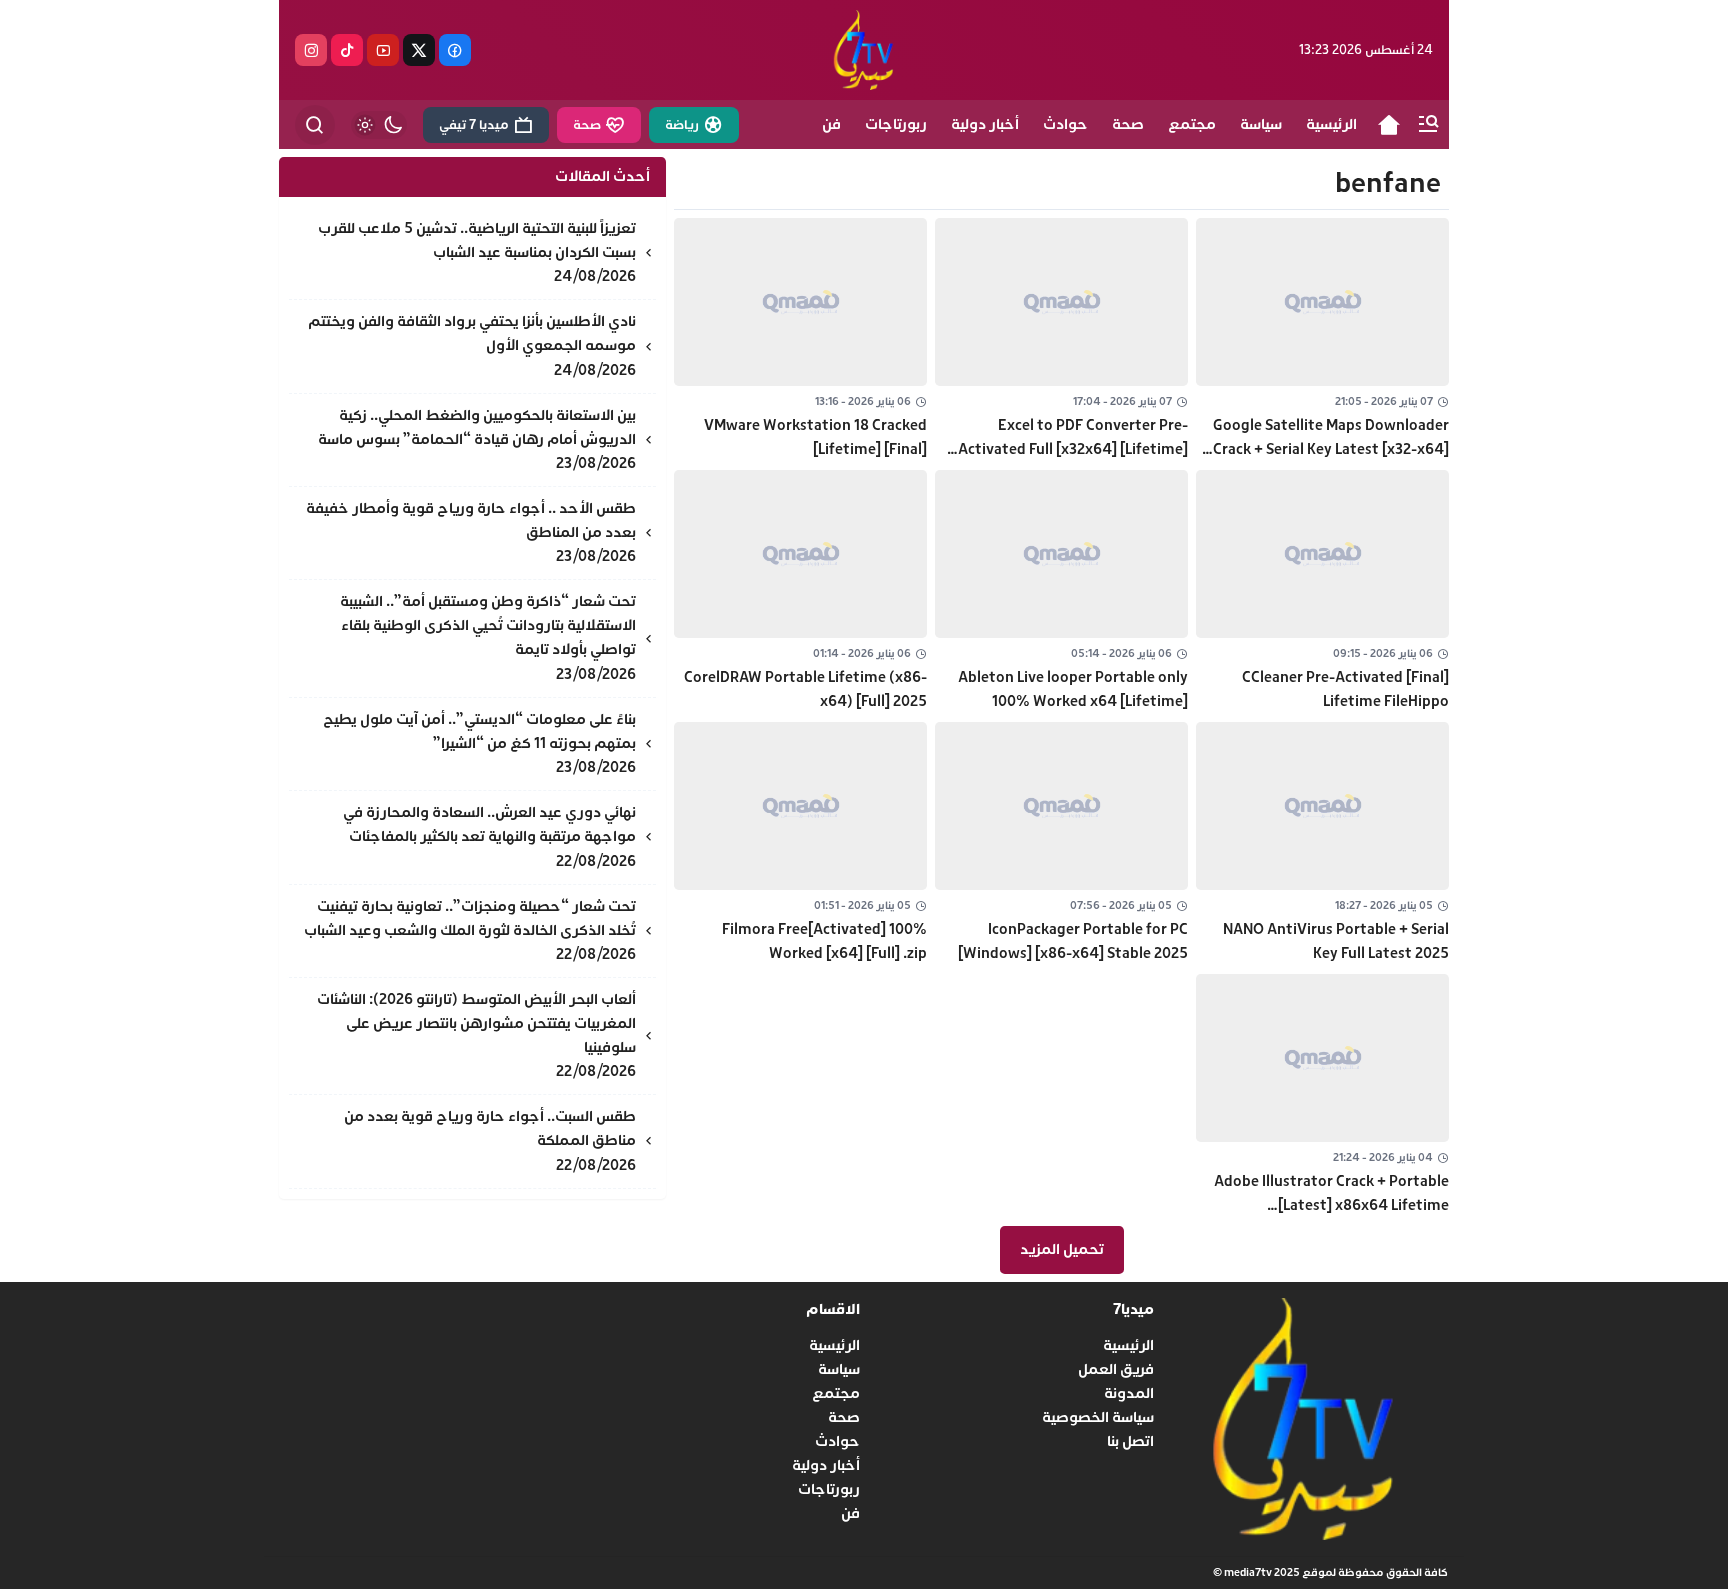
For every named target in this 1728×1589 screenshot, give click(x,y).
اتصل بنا (1130, 1441)
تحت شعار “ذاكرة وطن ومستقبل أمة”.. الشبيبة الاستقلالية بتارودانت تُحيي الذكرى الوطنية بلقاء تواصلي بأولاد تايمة (488, 625)
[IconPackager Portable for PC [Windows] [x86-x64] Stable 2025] (1061, 844)
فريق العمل (1116, 1369)
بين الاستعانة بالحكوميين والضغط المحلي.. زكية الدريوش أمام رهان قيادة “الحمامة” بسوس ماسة (477, 427)
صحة (844, 1417)
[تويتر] (419, 50)
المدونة (1129, 1393)
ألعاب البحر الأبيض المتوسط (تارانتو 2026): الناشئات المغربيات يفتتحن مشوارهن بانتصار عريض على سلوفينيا (476, 1023)
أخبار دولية (826, 1465)
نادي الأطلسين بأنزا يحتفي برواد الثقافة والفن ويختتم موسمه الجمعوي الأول (472, 333)
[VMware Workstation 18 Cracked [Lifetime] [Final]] (800, 340)
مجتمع (836, 1393)
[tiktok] (347, 50)
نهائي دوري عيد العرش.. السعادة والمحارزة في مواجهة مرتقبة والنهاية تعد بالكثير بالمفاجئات (489, 824)
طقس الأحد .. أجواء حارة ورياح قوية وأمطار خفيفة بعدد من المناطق (471, 520)
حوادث (837, 1441)
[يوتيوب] (383, 50)
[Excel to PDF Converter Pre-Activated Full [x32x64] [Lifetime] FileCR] (1061, 340)
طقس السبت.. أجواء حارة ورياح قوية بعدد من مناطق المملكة (490, 1128)
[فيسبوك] (455, 50)
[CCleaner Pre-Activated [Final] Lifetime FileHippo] (1322, 592)
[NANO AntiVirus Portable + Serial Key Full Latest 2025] (1322, 844)
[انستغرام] (311, 50)
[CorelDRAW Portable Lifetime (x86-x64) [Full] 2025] (800, 592)
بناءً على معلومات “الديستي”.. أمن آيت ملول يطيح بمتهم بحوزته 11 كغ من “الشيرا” (479, 731)
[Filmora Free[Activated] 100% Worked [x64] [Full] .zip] (800, 844)
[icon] (1389, 125)
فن (850, 1513)
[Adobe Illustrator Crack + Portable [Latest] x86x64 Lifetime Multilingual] (1322, 1096)
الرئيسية (1128, 1345)
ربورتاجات (829, 1489)
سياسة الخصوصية (1098, 1417)
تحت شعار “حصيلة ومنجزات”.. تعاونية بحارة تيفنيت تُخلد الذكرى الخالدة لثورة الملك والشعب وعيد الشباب (470, 918)
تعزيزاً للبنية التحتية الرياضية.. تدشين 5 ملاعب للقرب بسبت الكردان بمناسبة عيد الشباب (477, 240)
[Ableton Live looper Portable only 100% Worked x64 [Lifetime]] (1061, 592)
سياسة (839, 1369)
